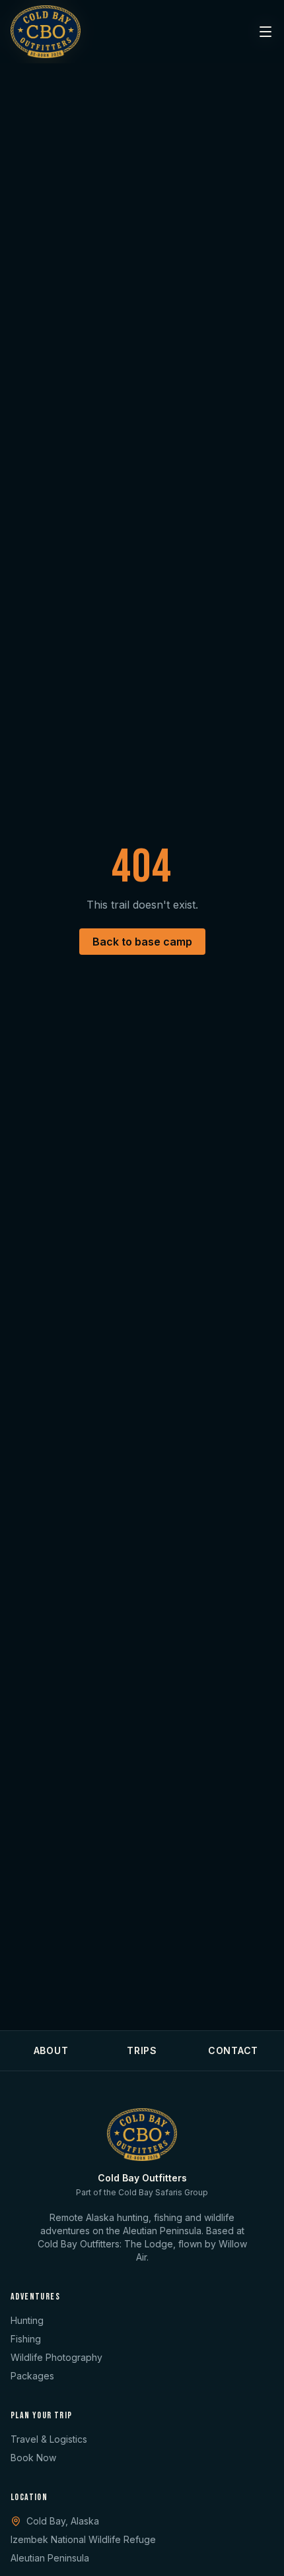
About (51, 2050)
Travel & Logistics (49, 2439)
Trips (142, 2050)
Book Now (33, 2458)
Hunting (27, 2320)
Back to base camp (142, 942)
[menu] (266, 32)
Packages (32, 2376)
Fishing (26, 2339)
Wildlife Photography (56, 2357)
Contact (233, 2050)
